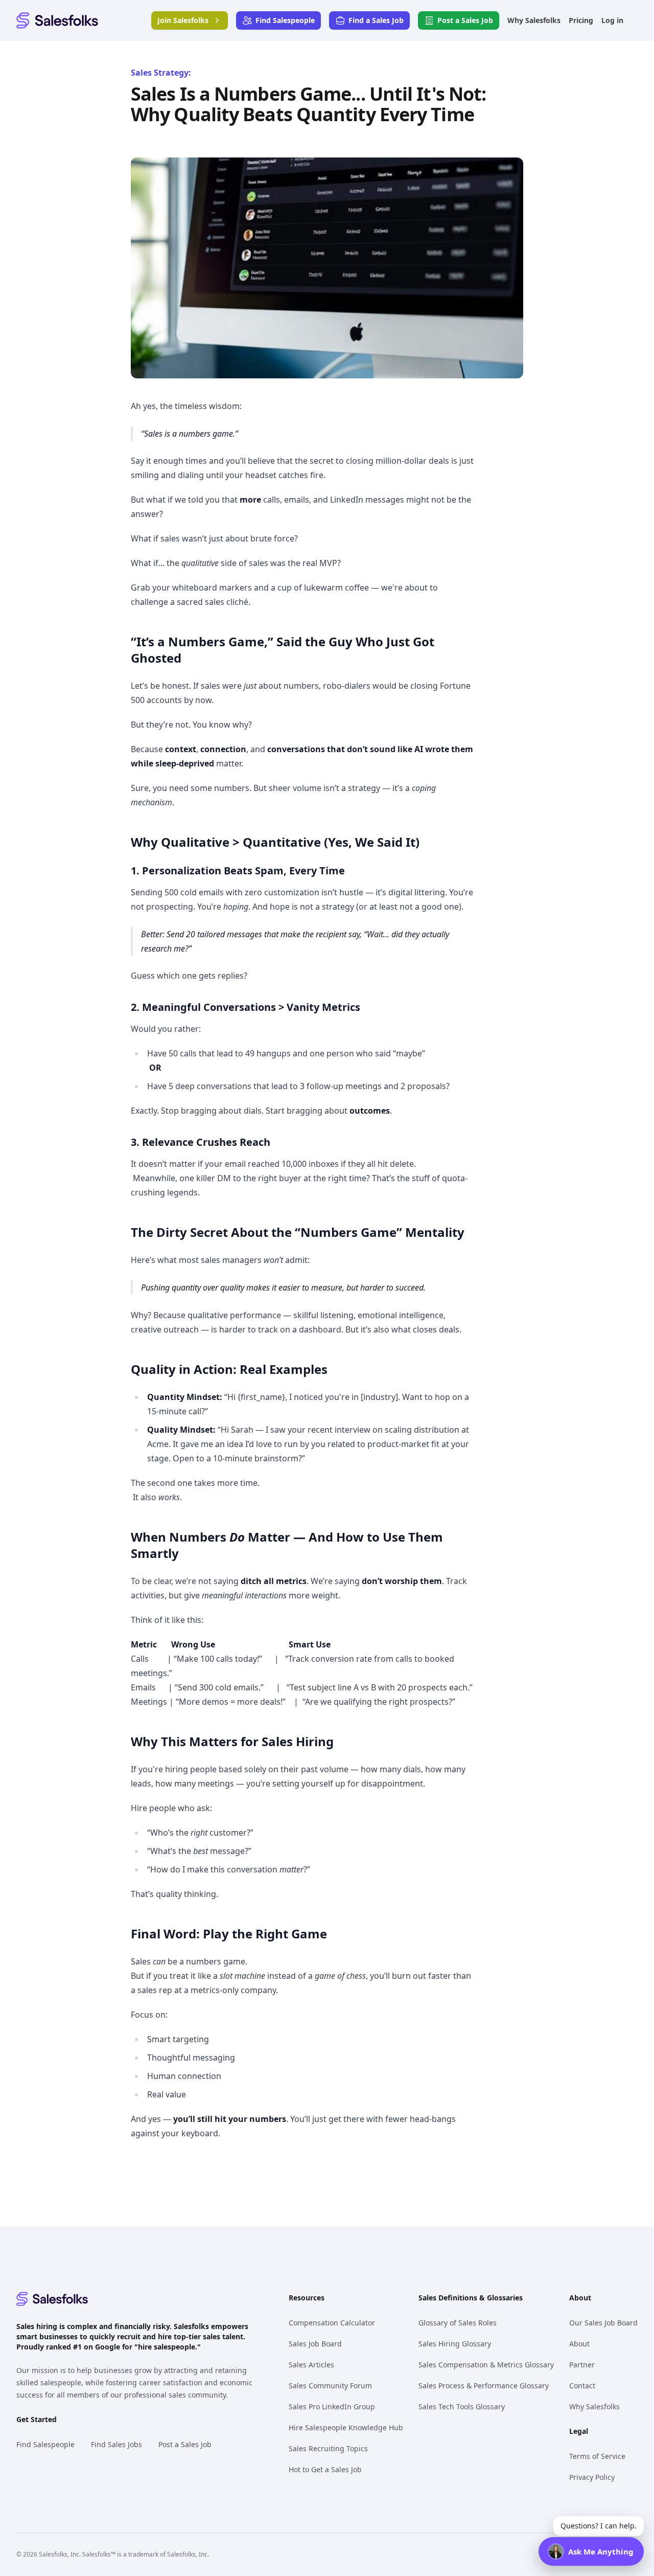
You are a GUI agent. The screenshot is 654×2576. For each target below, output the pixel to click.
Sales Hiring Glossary (455, 2344)
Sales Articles (311, 2365)
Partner (582, 2365)
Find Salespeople (45, 2444)
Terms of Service (597, 2456)
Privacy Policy (592, 2477)
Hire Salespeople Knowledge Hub (346, 2427)
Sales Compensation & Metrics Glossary (486, 2365)
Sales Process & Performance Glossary (484, 2386)
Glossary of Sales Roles (458, 2323)
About (579, 2344)
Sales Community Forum (330, 2386)
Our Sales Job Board (603, 2323)
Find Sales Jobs (116, 2444)
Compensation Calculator (332, 2323)
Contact (582, 2386)
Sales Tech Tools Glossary (462, 2406)
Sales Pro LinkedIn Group (332, 2406)
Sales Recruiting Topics (328, 2448)
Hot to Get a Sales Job (325, 2469)
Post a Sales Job (185, 2444)
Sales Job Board (315, 2344)
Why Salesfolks (594, 2406)
